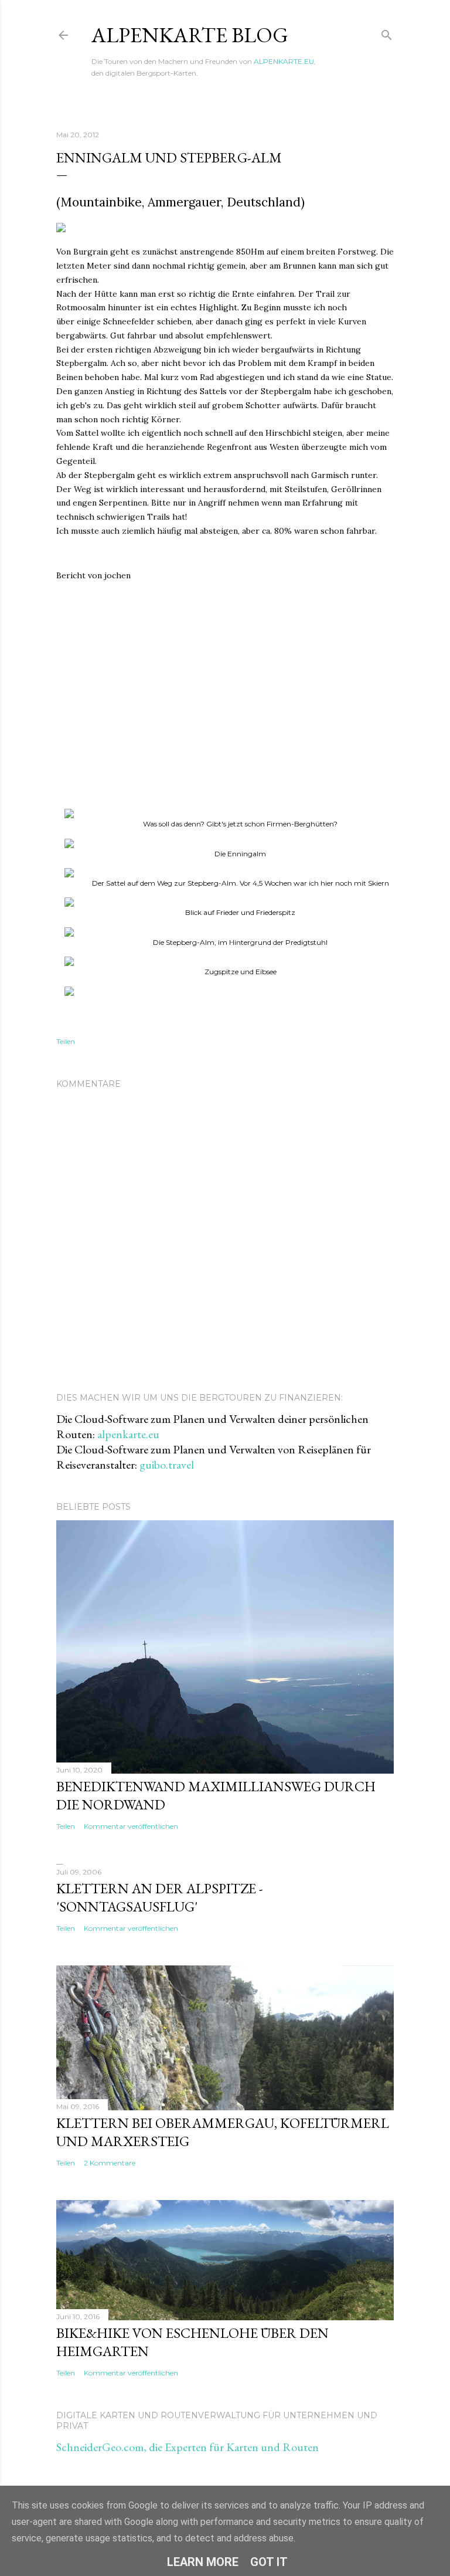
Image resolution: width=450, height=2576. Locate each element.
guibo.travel (167, 1465)
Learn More (203, 2562)
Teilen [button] (66, 1041)
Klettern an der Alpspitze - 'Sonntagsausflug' (160, 1897)
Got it (269, 2562)
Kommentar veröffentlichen (131, 1826)
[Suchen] (387, 33)
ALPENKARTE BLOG (190, 35)
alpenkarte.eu (128, 1434)
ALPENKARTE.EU (284, 61)
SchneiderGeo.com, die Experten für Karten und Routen (187, 2447)
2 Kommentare (110, 2163)
